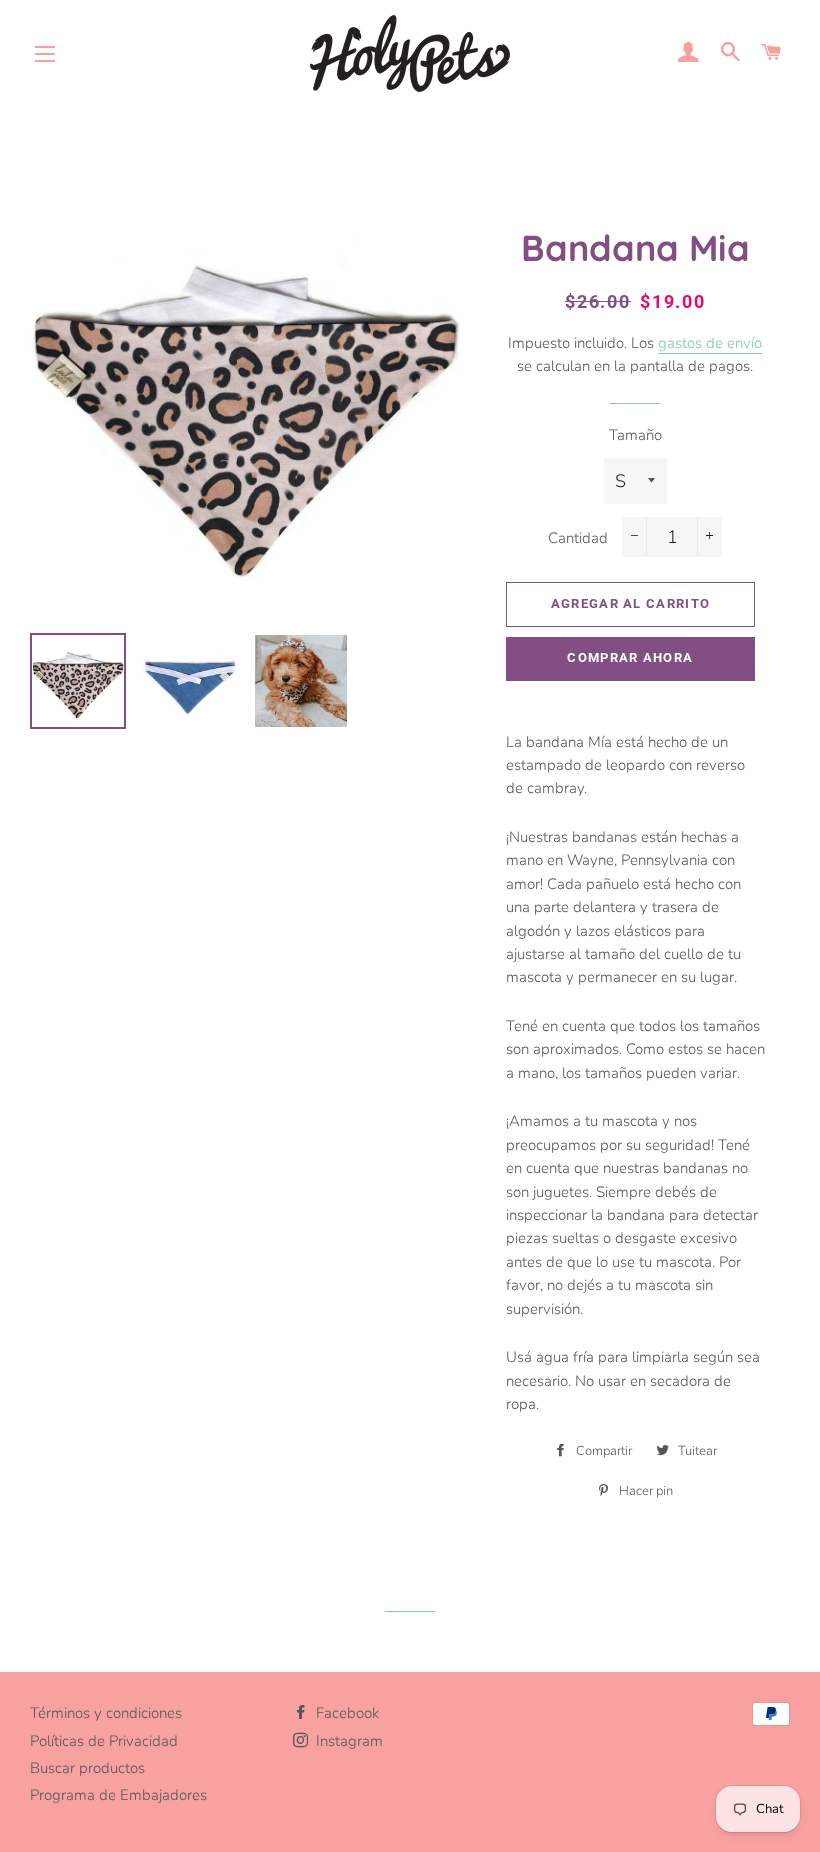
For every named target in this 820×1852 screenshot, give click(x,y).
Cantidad (578, 538)
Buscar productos (87, 1768)
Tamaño (635, 435)
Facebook (345, 1713)
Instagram (347, 1741)
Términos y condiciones (106, 1713)
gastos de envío (710, 343)
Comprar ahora (630, 657)
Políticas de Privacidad (104, 1741)
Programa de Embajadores (118, 1795)
